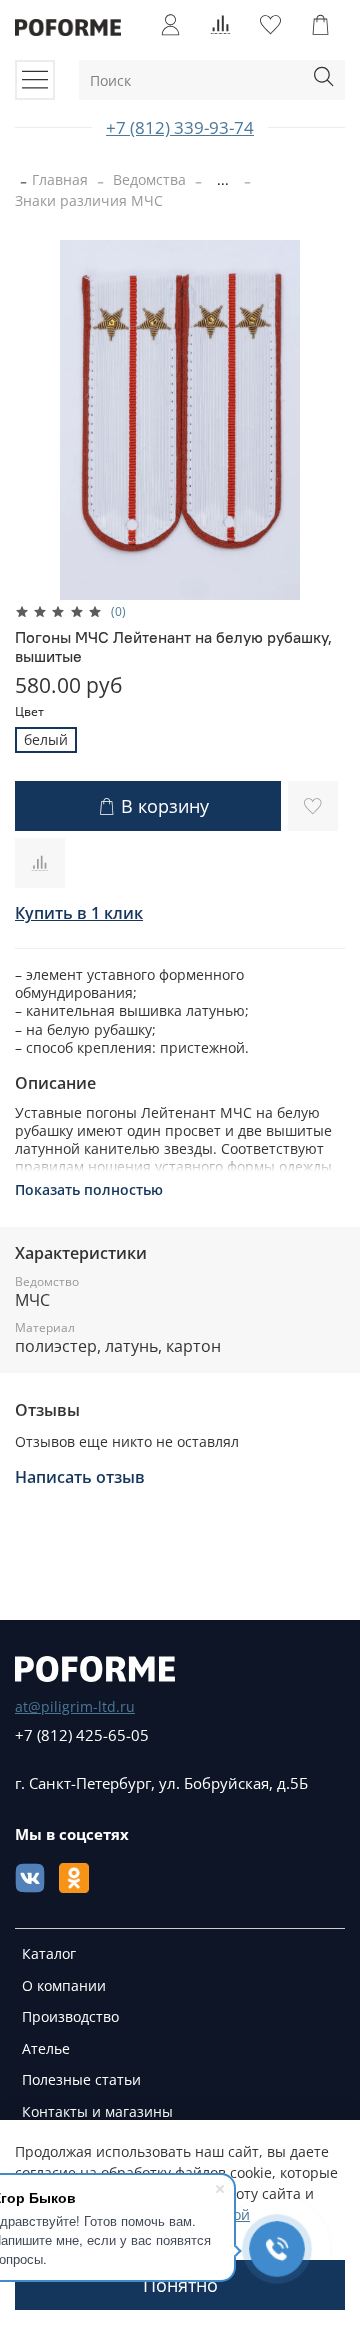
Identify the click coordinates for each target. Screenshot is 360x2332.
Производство (70, 2016)
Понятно (180, 2285)
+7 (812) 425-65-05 (82, 1735)
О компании (64, 1985)
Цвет (29, 712)
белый (46, 739)
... (223, 180)
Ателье (46, 2048)
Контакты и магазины (97, 2111)
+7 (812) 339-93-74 (180, 127)
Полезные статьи (81, 2079)
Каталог (49, 1953)
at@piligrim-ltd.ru (75, 1706)
